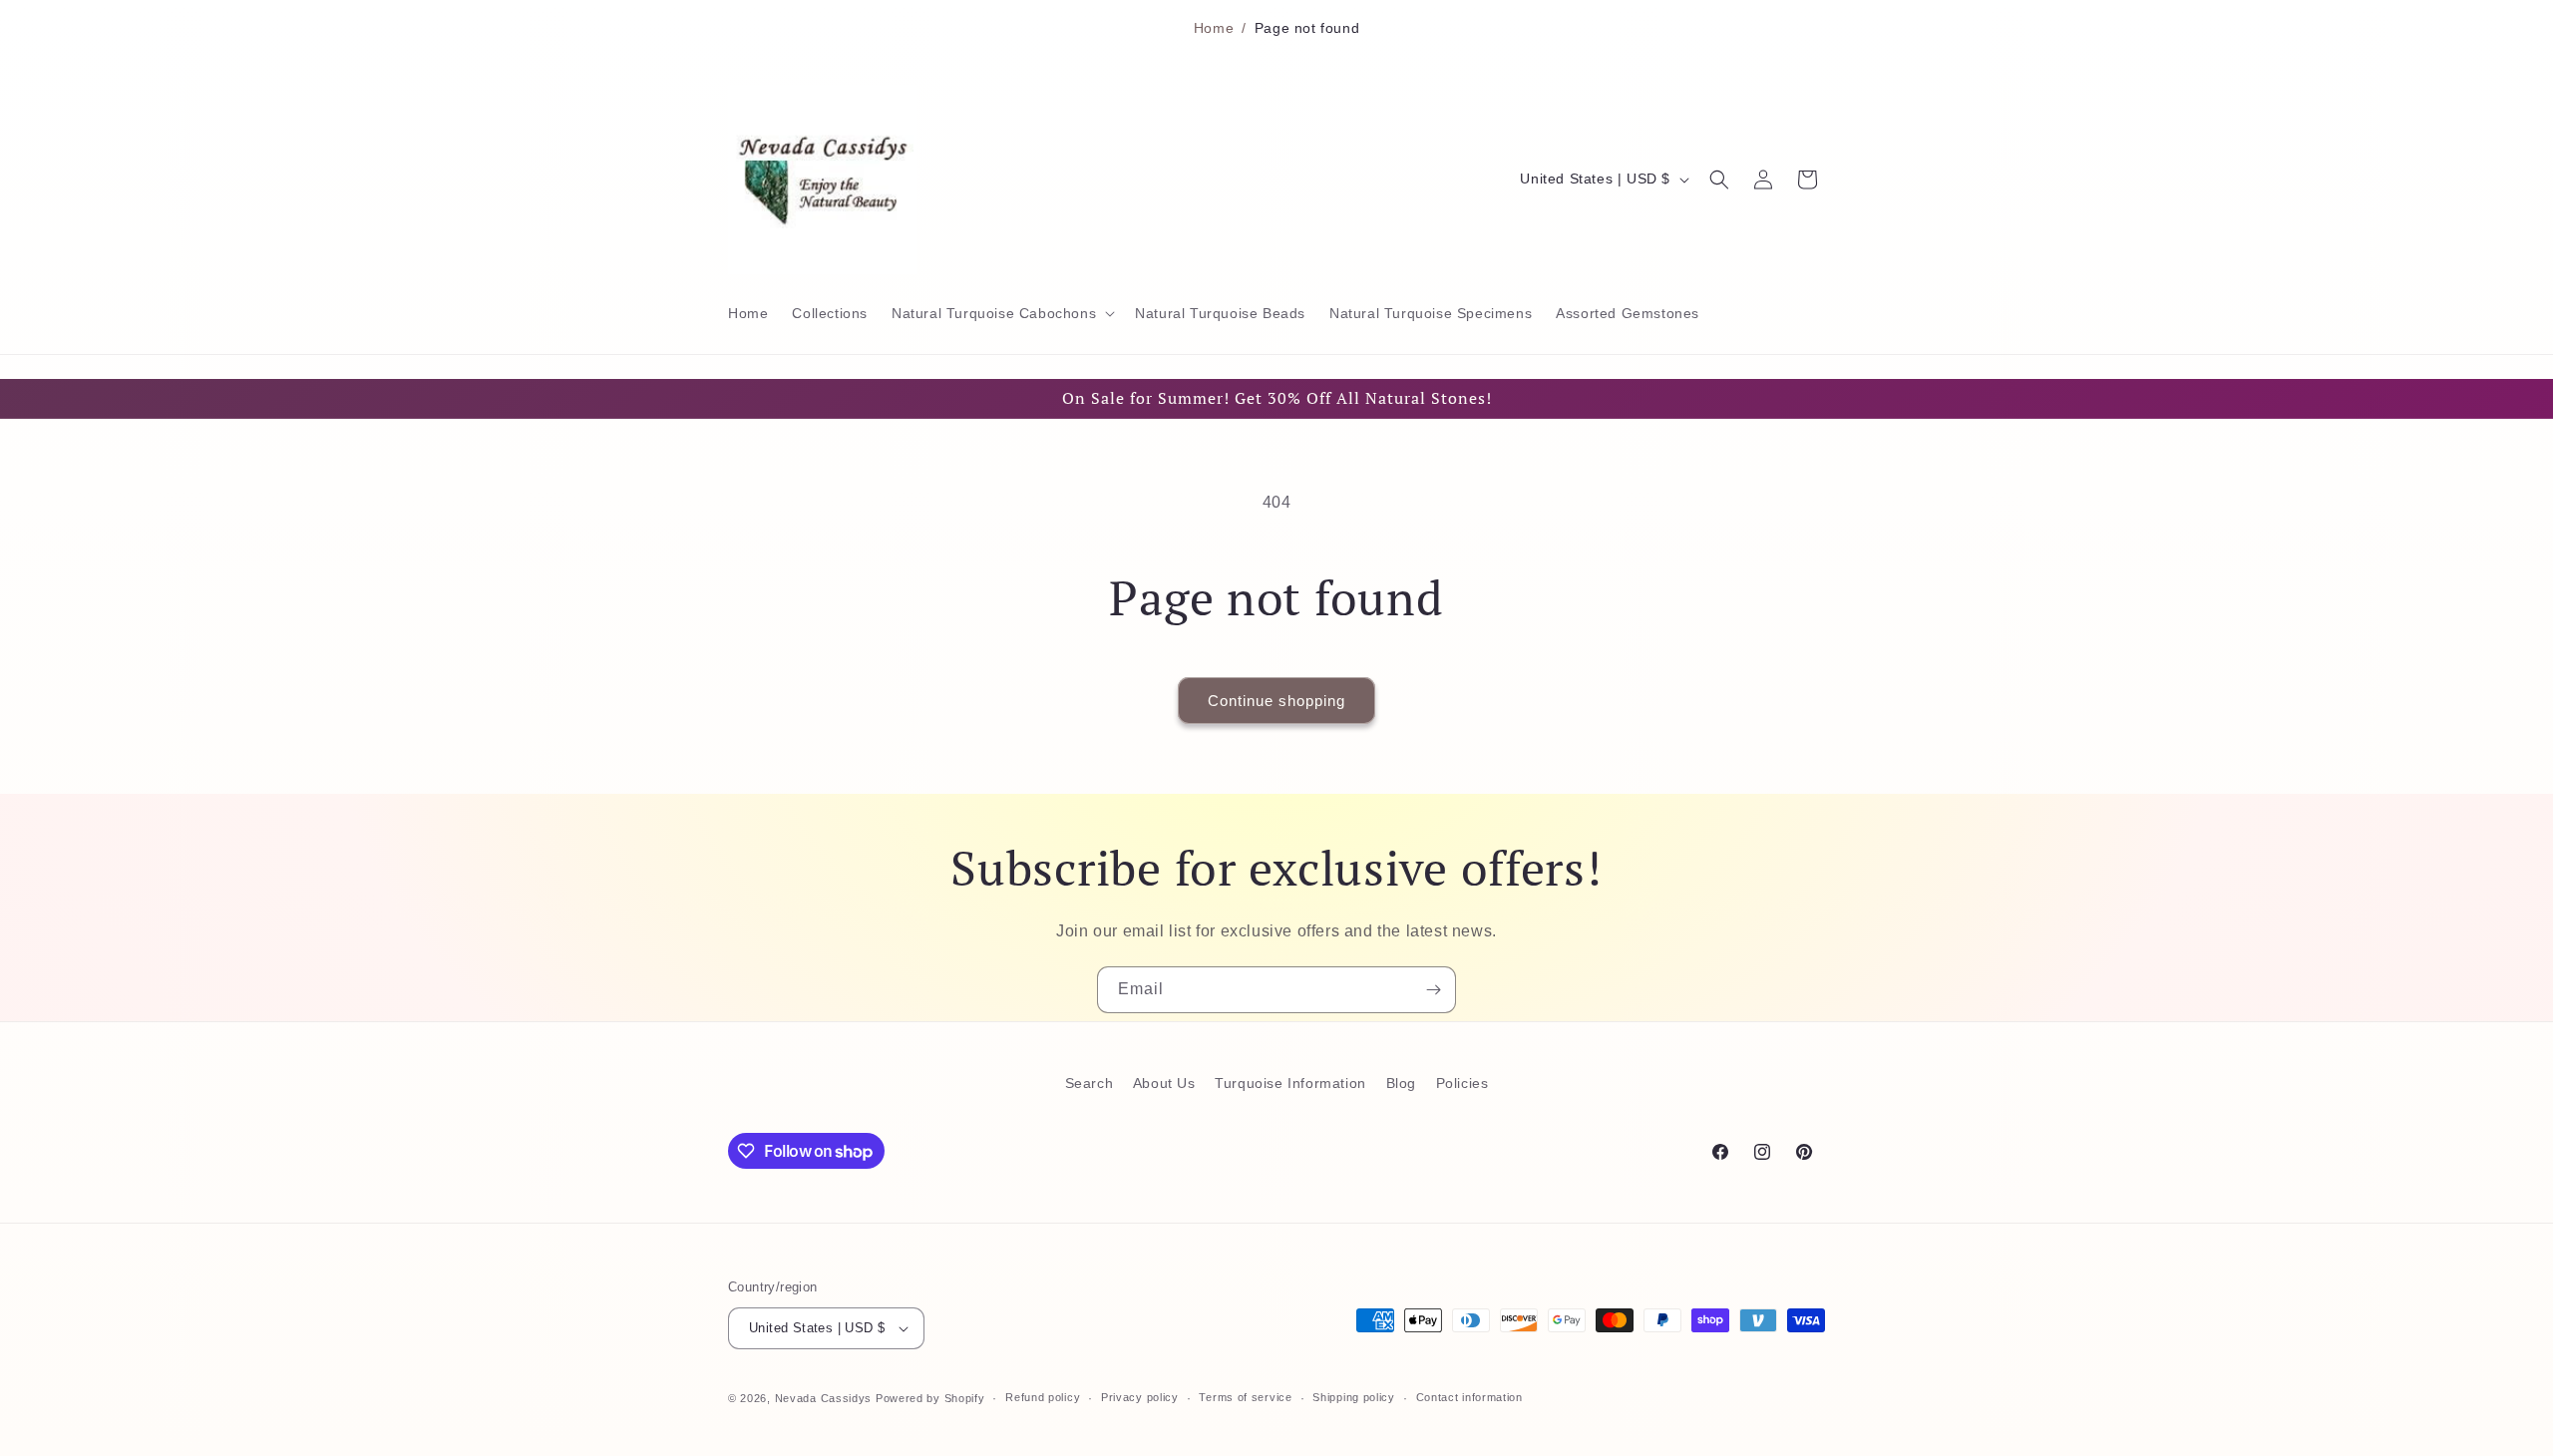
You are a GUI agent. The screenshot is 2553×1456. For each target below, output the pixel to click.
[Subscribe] (1433, 990)
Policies (1462, 1083)
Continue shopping (1276, 701)
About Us (1164, 1083)
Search (1090, 1083)
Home (1214, 28)
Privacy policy (1140, 1397)
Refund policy (1043, 1397)
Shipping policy (1354, 1397)
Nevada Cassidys (824, 1398)
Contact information (1469, 1397)
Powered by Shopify (930, 1398)
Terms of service (1245, 1397)
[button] (1001, 313)
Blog (1401, 1083)
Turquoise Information (1290, 1083)
